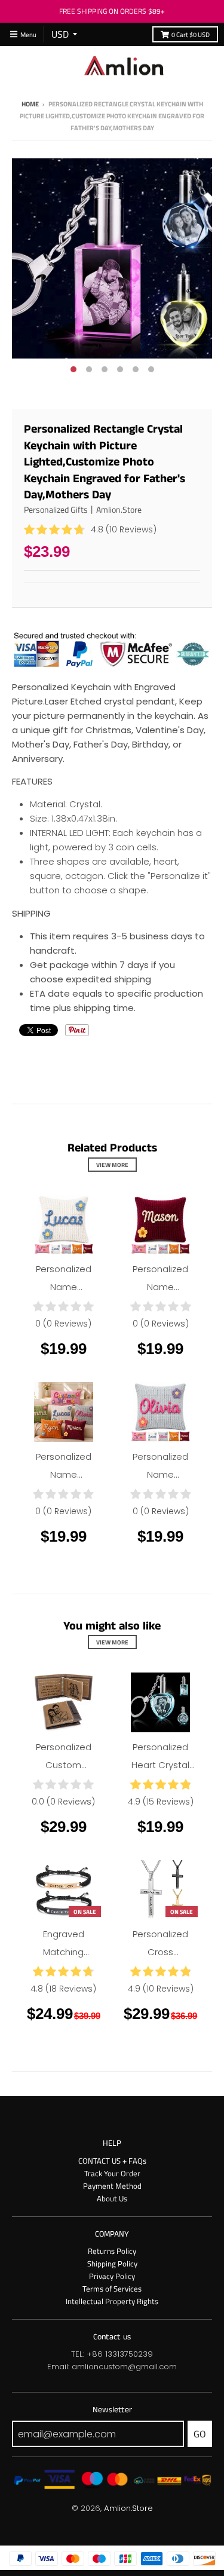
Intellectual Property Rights (112, 2301)
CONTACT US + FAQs (112, 2161)
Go (200, 2434)
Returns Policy (112, 2251)
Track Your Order (112, 2173)
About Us (112, 2198)
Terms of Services (112, 2289)
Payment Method (112, 2186)
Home (30, 104)
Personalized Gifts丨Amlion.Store (83, 509)
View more (112, 1165)
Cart (191, 34)
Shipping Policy (112, 2263)
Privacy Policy (112, 2276)
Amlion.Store (128, 2508)
